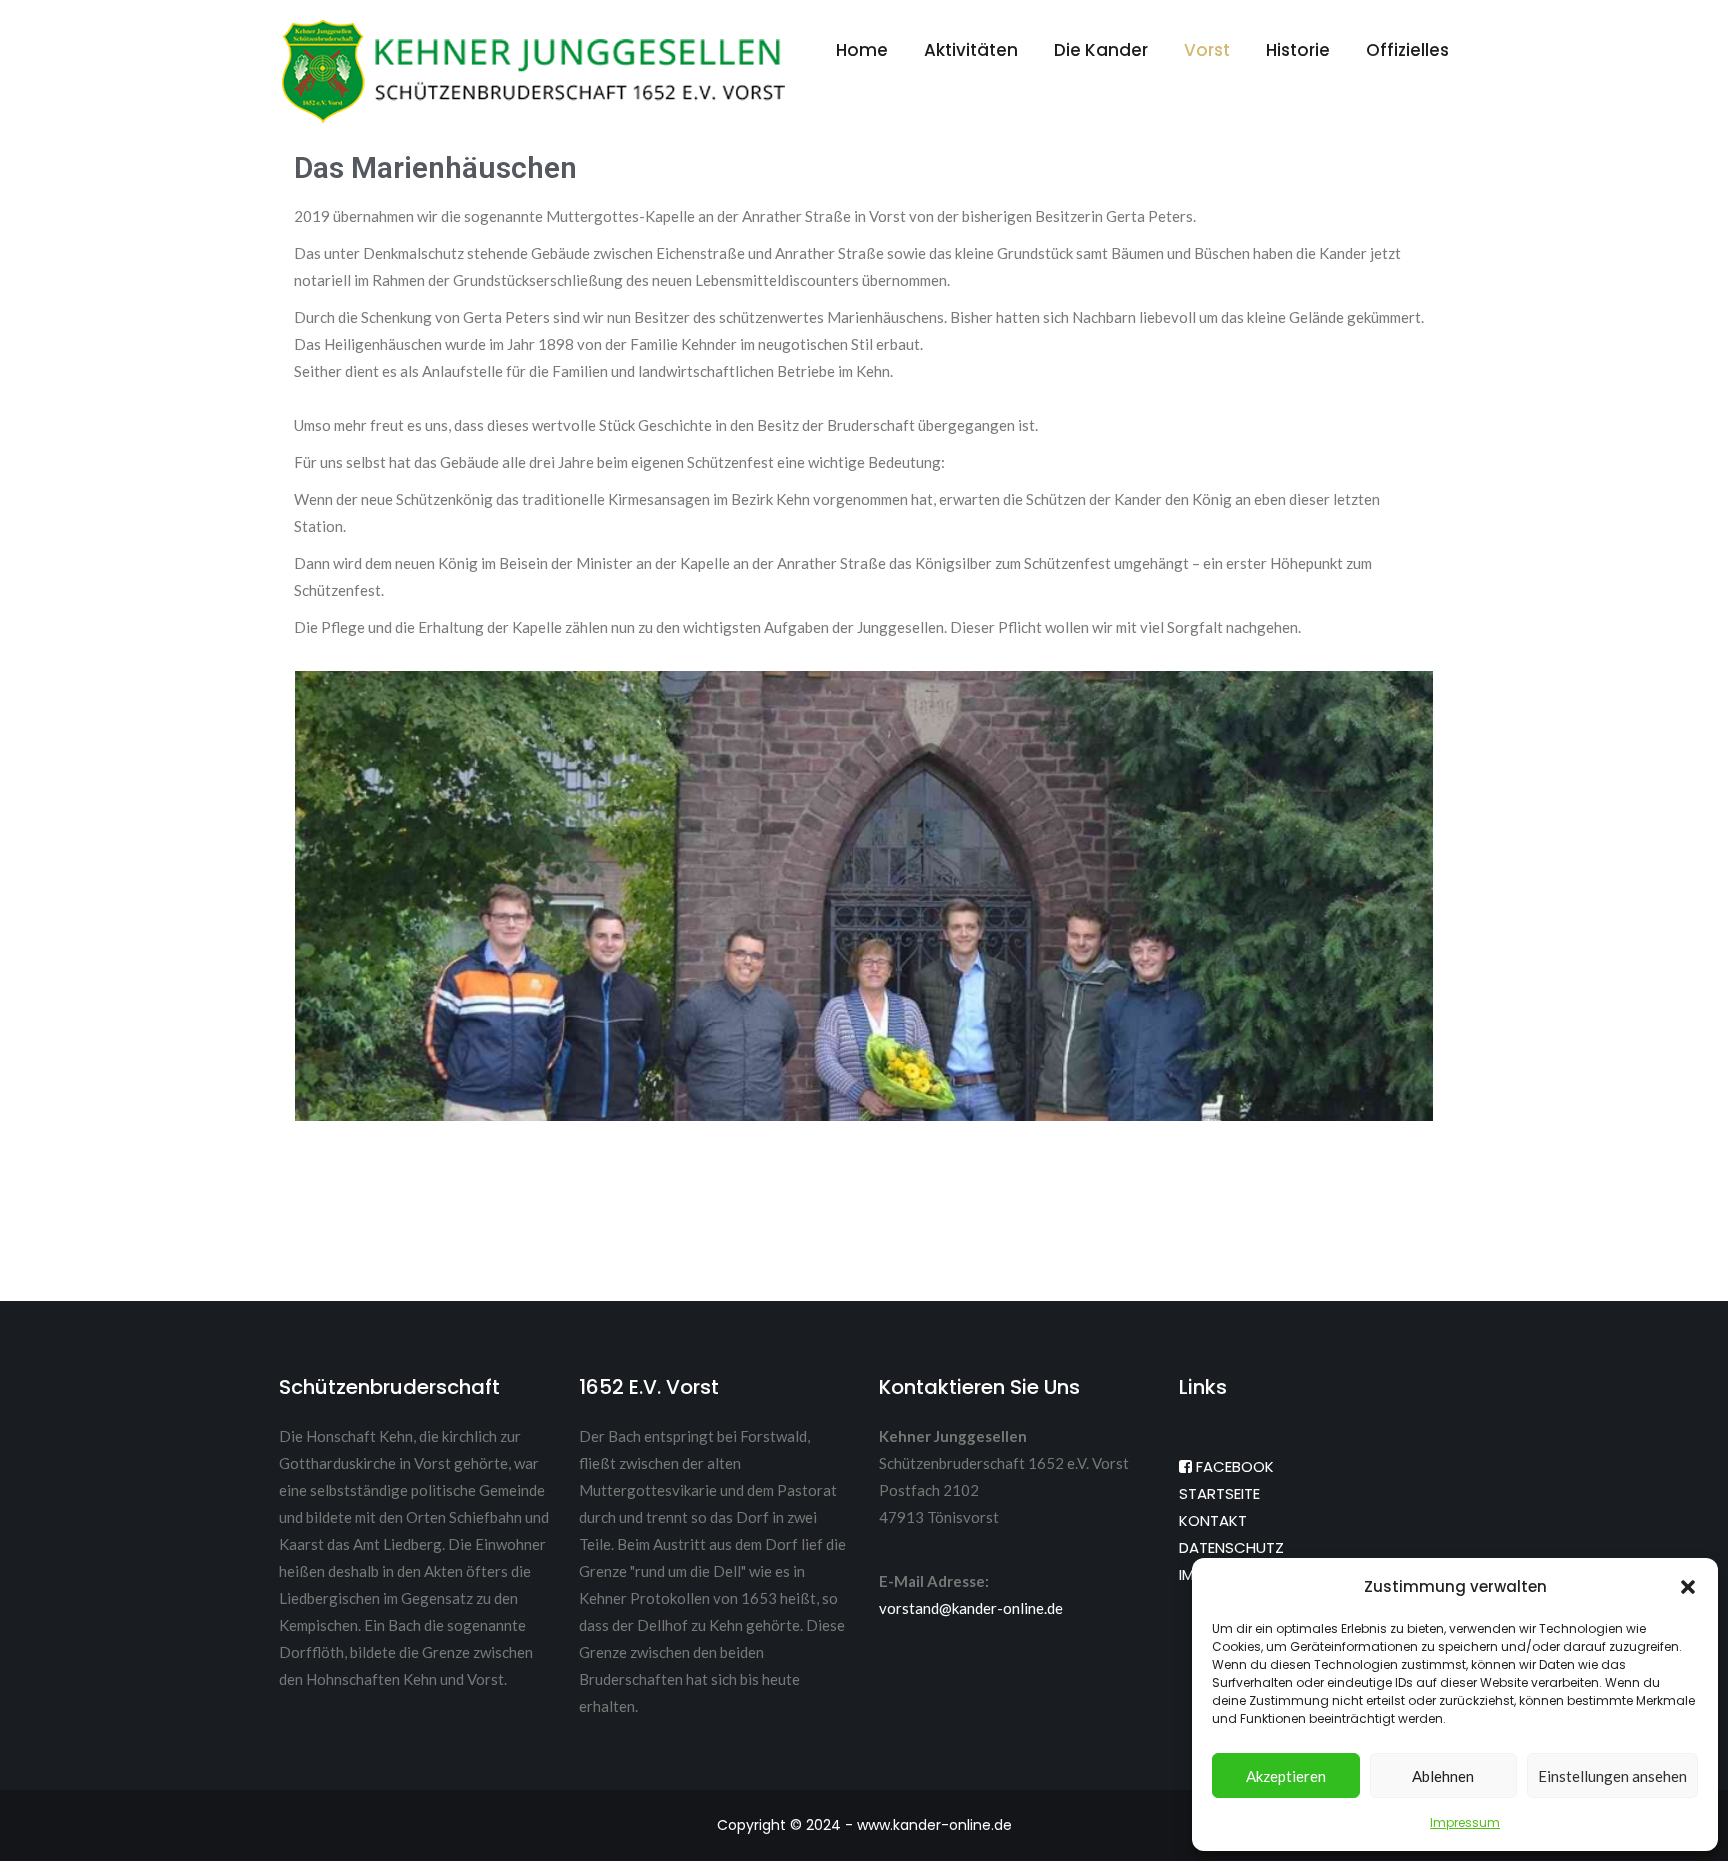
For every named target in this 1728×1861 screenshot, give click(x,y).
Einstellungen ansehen (1612, 1776)
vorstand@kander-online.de (971, 1608)
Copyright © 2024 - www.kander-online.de (864, 1825)
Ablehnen (1443, 1776)
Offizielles (1407, 50)
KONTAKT (1213, 1520)
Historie (1298, 50)
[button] (1688, 1587)
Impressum (1465, 1822)
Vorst (1207, 50)
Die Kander (1101, 50)
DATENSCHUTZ (1231, 1547)
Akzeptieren (1286, 1776)
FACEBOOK (1233, 1466)
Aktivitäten (971, 50)
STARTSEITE (1219, 1493)
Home (862, 50)
